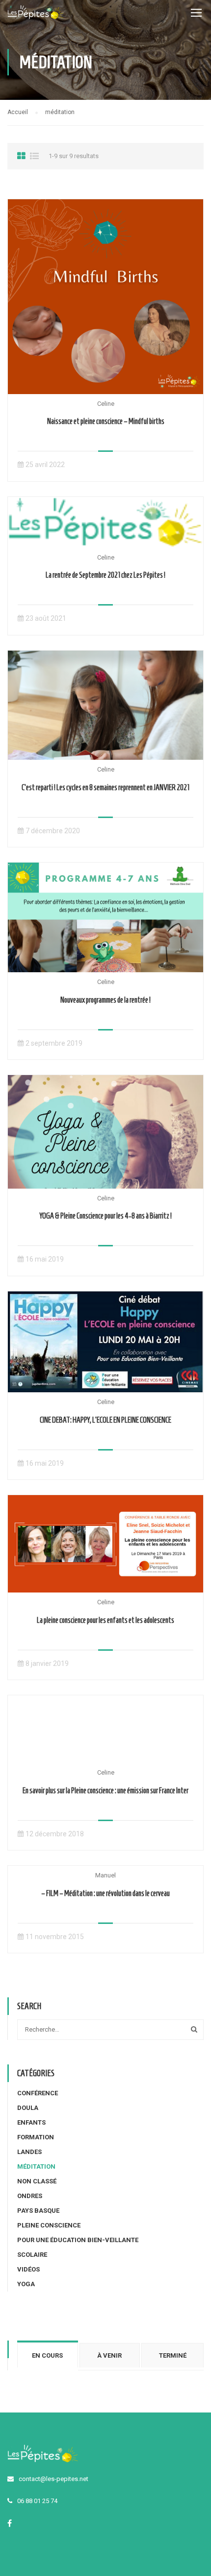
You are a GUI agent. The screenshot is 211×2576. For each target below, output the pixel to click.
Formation (36, 2137)
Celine (106, 404)
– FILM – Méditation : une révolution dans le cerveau (105, 1893)
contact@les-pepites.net (53, 2479)
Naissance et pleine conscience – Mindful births (106, 421)
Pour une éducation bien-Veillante (78, 2240)
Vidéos (28, 2269)
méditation (36, 2166)
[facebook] (10, 2523)
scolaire (32, 2255)
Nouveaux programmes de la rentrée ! (105, 1000)
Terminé (173, 2355)
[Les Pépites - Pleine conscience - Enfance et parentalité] (36, 15)
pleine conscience (49, 2225)
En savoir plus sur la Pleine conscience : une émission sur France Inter (105, 1791)
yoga (26, 2284)
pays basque (38, 2211)
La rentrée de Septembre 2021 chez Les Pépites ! (105, 575)
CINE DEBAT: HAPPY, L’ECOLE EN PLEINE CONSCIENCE (105, 1420)
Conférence (38, 2093)
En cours (47, 2355)
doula (28, 2108)
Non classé (37, 2181)
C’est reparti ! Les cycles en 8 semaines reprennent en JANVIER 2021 (105, 787)
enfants (31, 2122)
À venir (109, 2355)
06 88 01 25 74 (37, 2501)
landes (29, 2152)
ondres (30, 2196)
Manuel (105, 1875)
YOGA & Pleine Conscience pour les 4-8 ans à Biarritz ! (106, 1216)
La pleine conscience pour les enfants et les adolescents (105, 1620)
